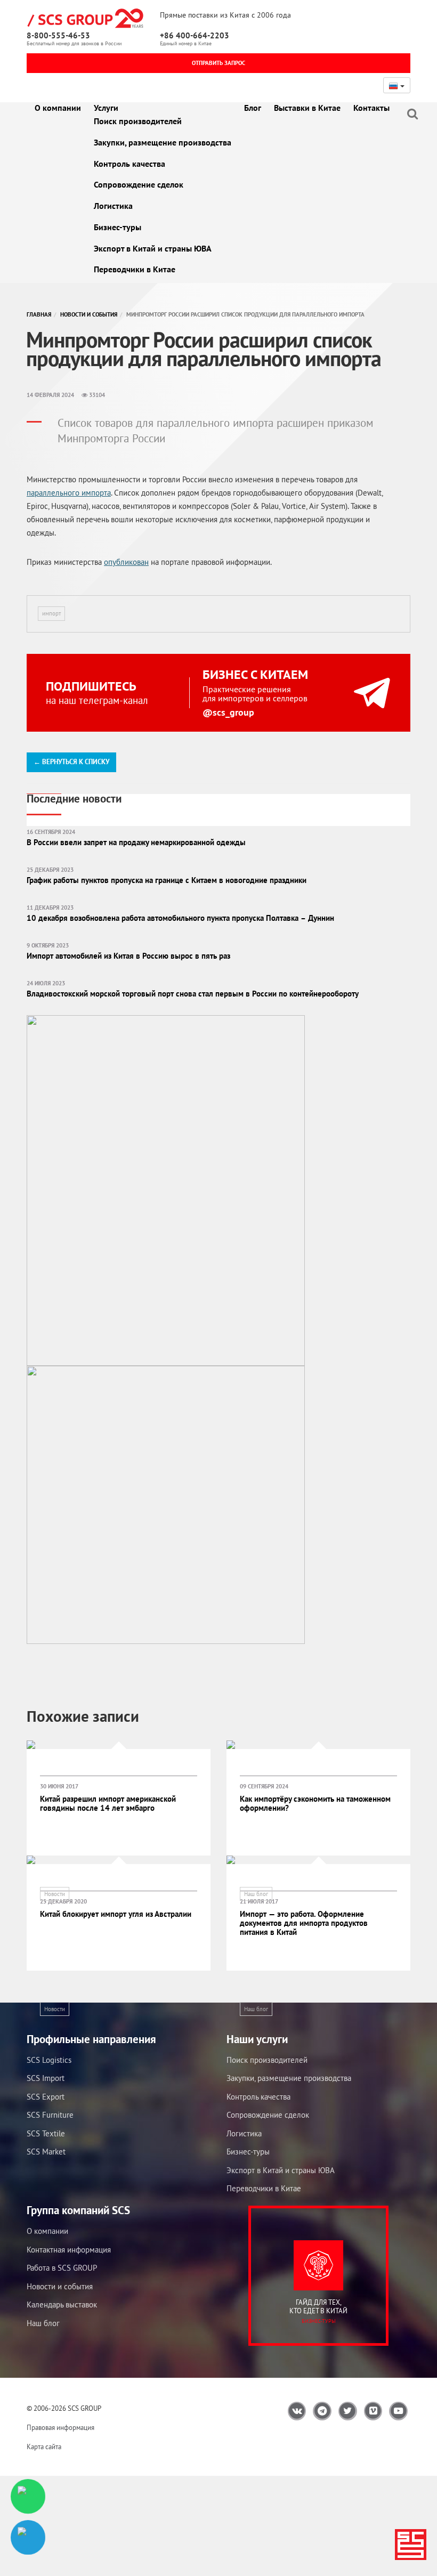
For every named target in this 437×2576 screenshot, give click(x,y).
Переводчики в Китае (135, 269)
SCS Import (46, 2078)
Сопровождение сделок (139, 184)
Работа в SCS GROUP (62, 2268)
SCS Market (46, 2152)
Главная (39, 314)
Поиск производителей (138, 121)
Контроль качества (130, 164)
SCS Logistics (49, 2060)
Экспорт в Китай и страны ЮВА (153, 248)
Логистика (113, 206)
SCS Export (46, 2097)
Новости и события (89, 314)
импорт (51, 613)
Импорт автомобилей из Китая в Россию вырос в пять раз (128, 956)
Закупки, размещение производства (163, 142)
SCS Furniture (50, 2115)
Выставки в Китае (307, 108)
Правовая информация (60, 2428)
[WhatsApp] (28, 2496)
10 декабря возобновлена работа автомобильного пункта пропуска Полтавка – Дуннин (180, 918)
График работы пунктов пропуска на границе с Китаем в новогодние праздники (167, 880)
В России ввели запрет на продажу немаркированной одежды (136, 842)
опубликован (126, 562)
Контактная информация (69, 2250)
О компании (58, 108)
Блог (253, 108)
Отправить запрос (218, 63)
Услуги (106, 108)
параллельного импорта (69, 493)
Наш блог (256, 1894)
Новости (55, 1894)
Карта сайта (44, 2447)
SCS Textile (46, 2133)
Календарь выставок (62, 2304)
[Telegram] (28, 2537)
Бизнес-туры (118, 227)
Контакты (371, 108)
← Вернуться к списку (71, 762)
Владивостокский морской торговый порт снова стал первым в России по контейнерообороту (193, 994)
